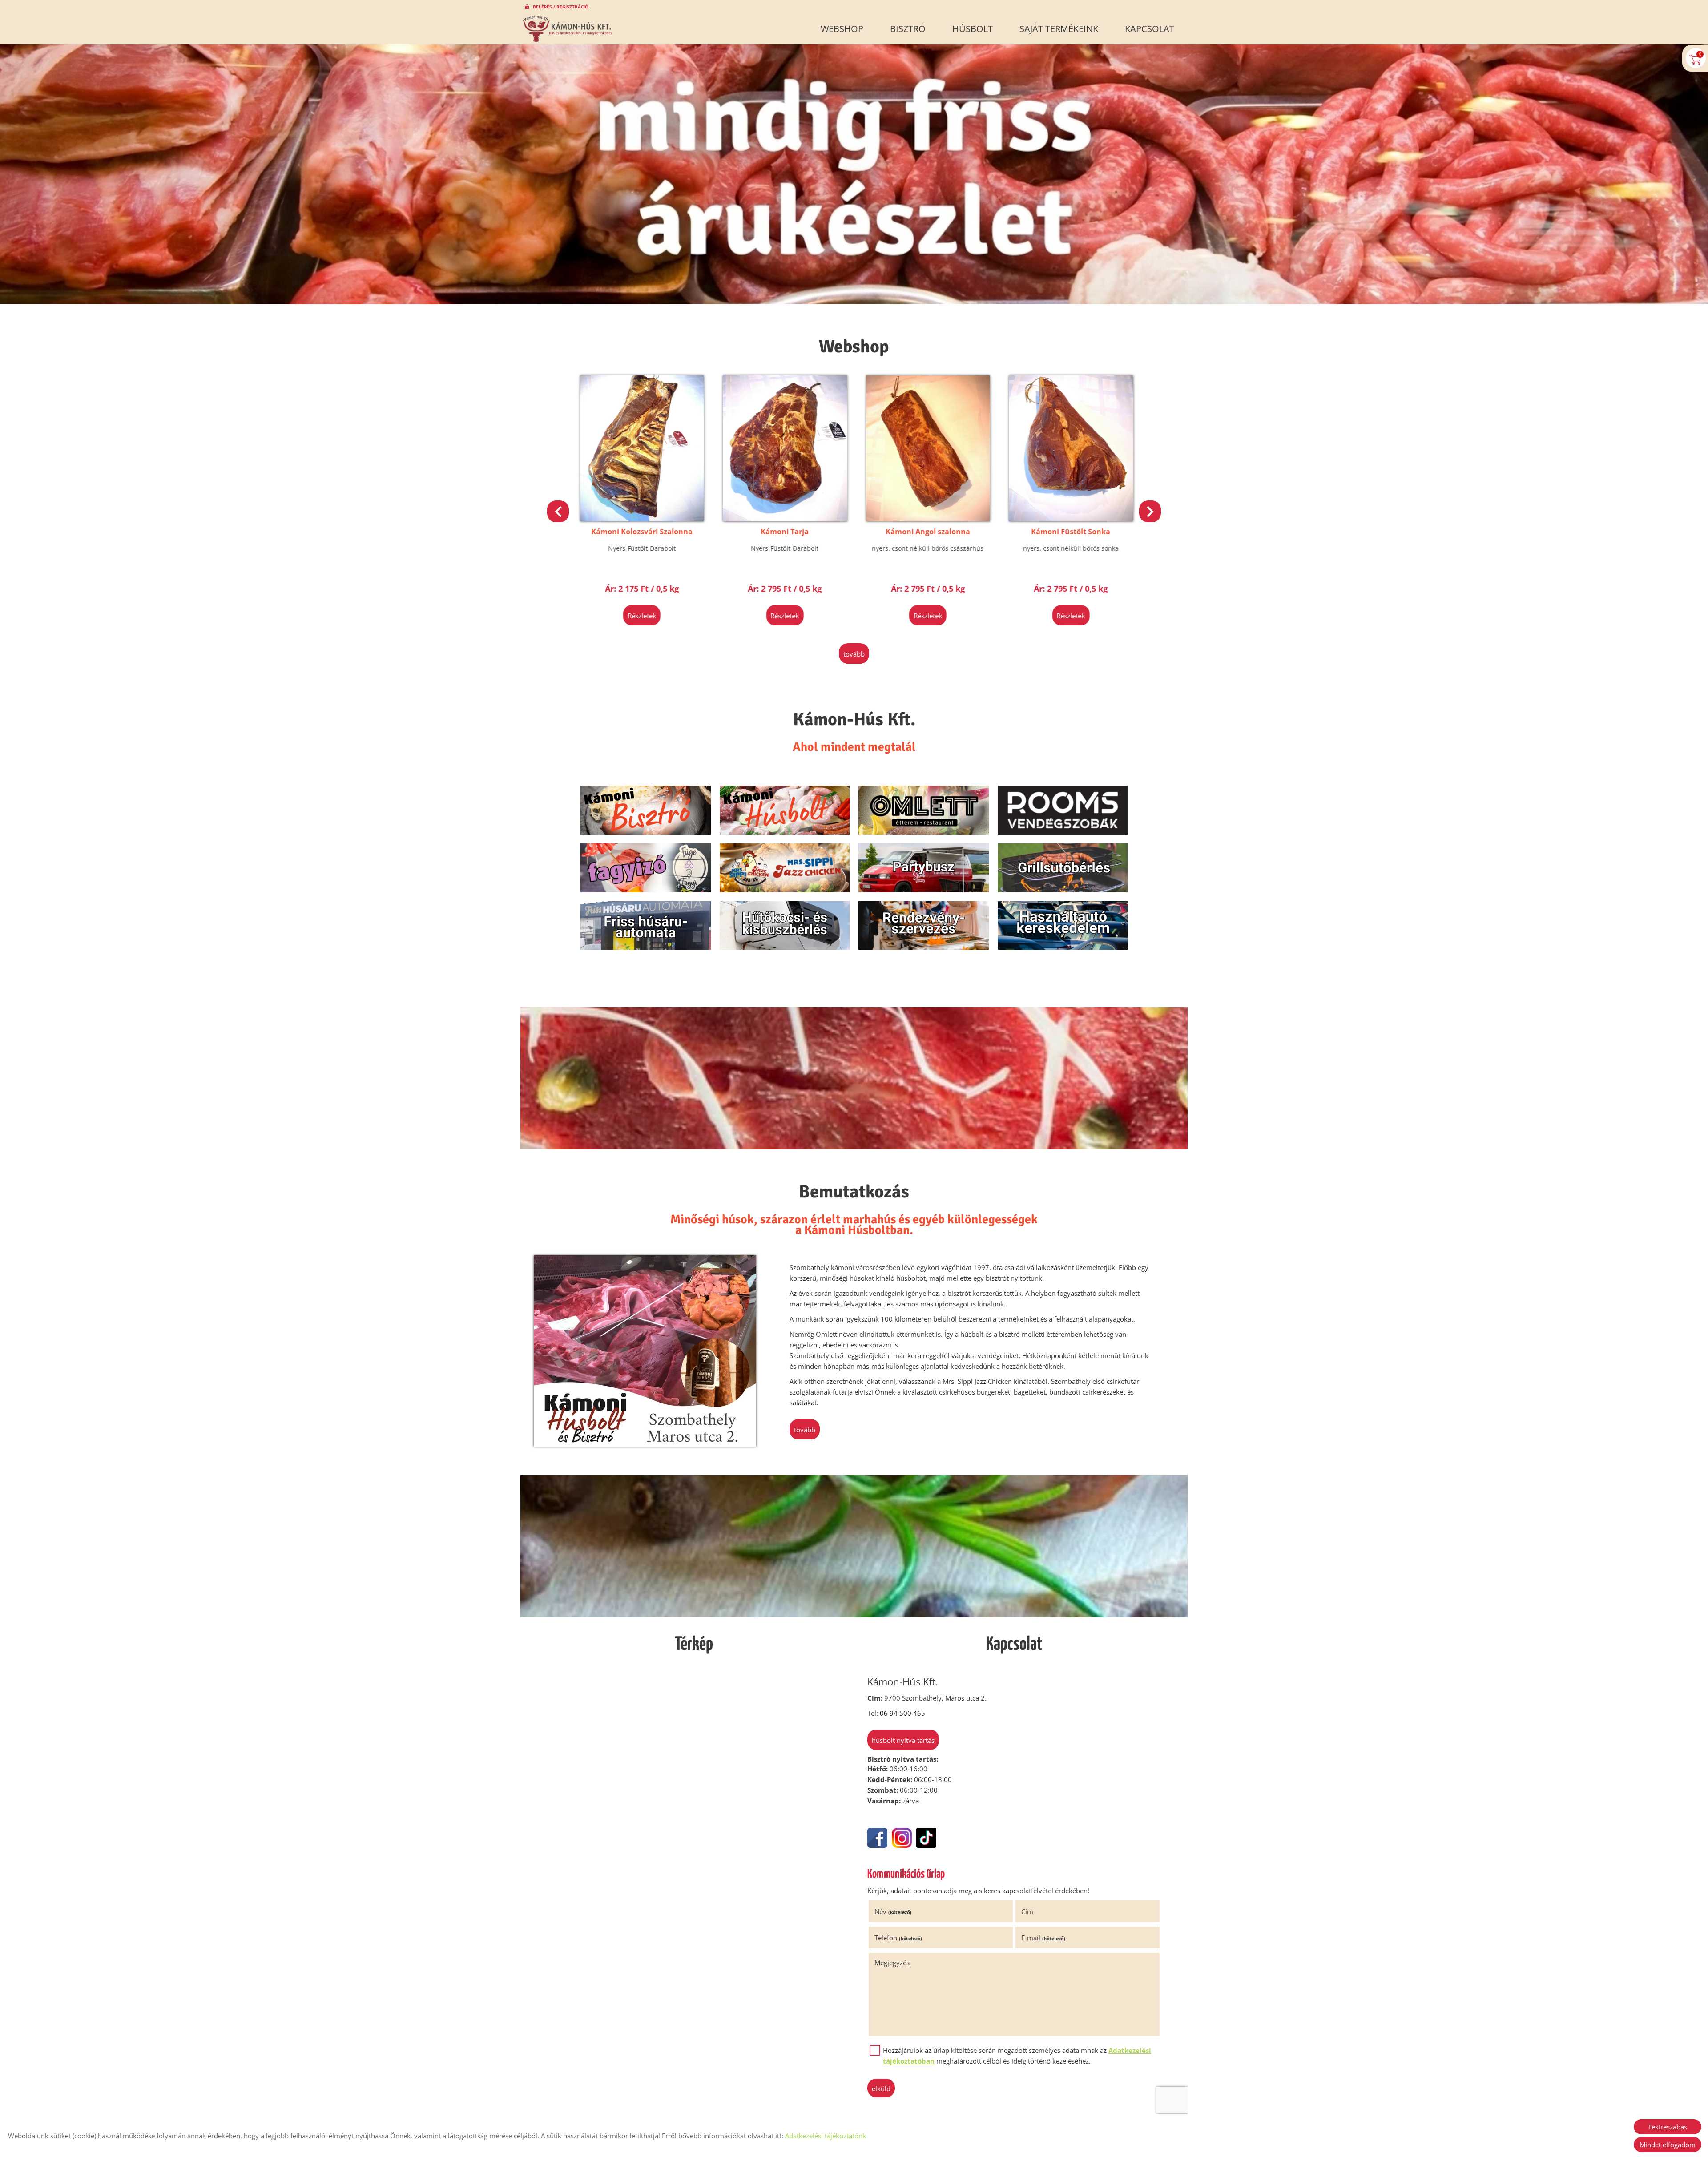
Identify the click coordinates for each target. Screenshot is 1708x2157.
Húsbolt (973, 29)
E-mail (1043, 1938)
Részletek (640, 616)
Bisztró (908, 29)
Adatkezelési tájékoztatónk (826, 2136)
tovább (854, 654)
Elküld (881, 2088)
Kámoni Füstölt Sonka (1068, 532)
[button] (1150, 511)
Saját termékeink (1059, 29)
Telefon (898, 1938)
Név (893, 1911)
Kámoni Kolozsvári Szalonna (640, 532)
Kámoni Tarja (782, 532)
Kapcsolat (1150, 29)
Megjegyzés (892, 1963)
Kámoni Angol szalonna (926, 532)
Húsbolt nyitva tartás (903, 1740)
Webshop (842, 29)
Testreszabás (1668, 2127)
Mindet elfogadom (1668, 2145)
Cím (1027, 1911)
